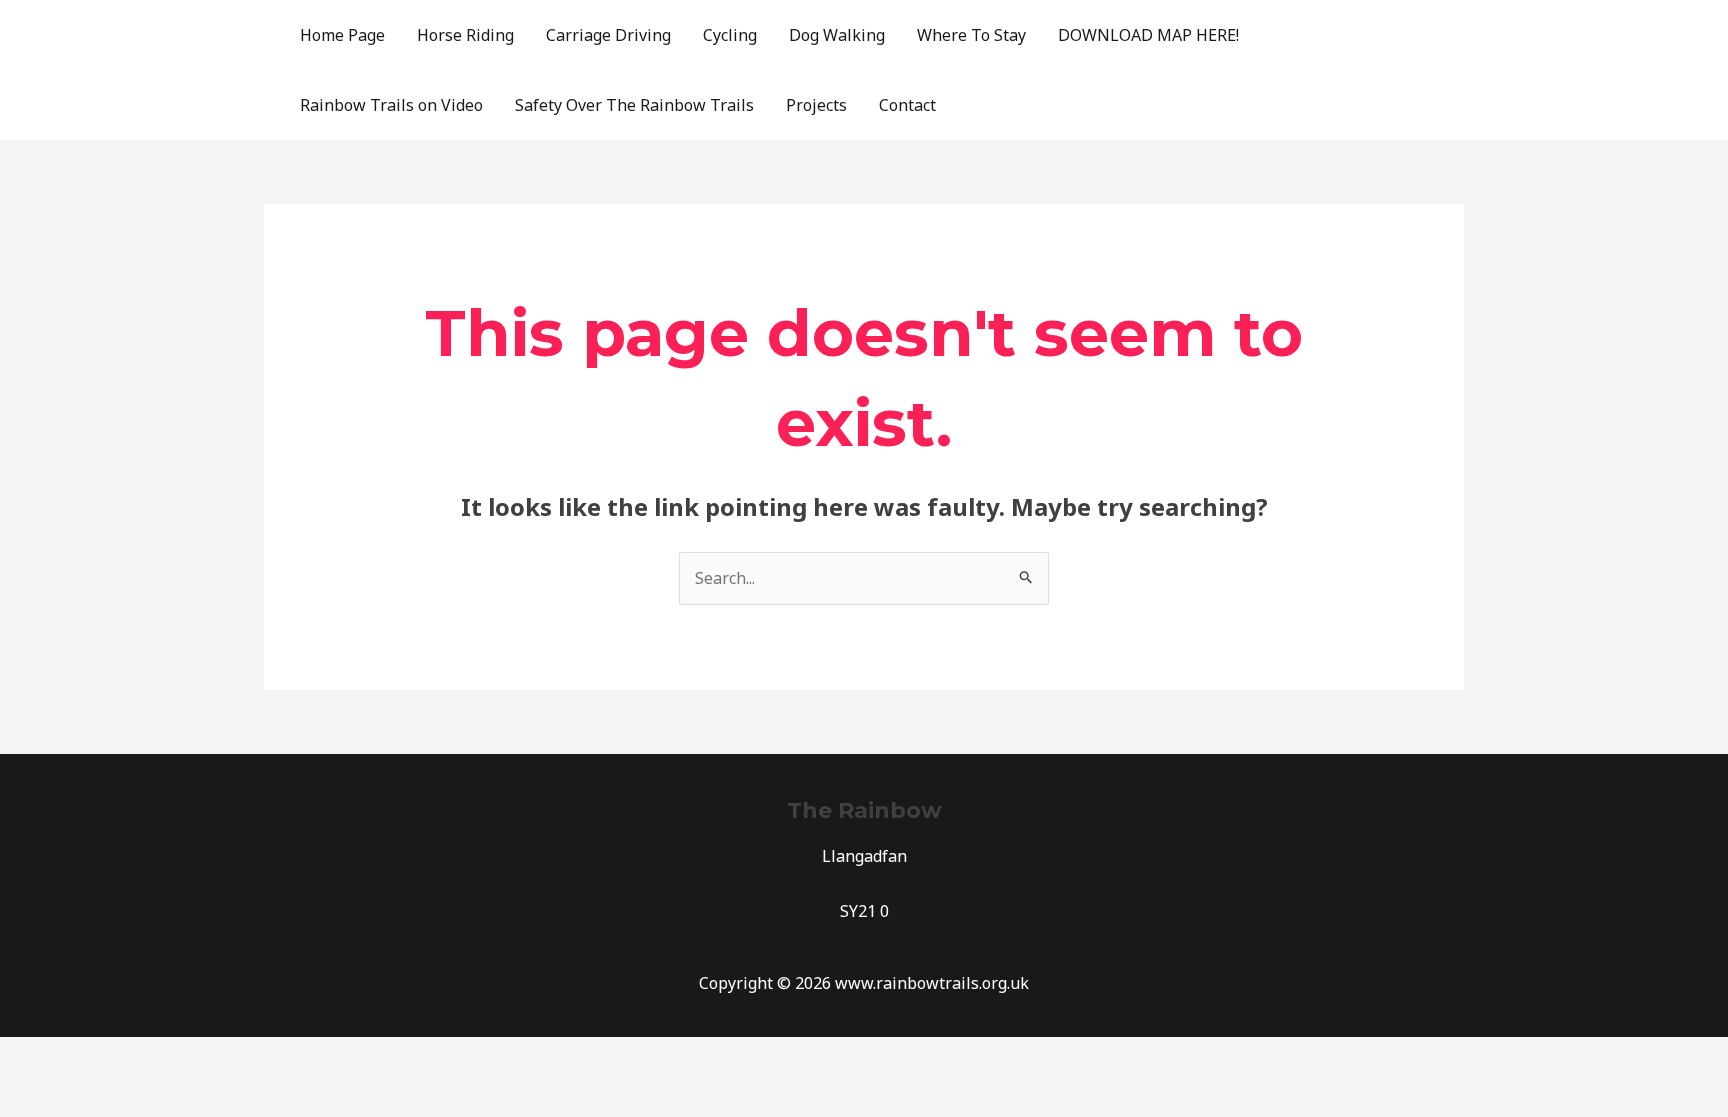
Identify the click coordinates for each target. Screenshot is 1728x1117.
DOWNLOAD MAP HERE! (1148, 35)
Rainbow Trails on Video (391, 105)
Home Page (342, 35)
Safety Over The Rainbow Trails (634, 105)
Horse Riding (465, 35)
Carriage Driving (608, 35)
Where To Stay (971, 35)
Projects (816, 105)
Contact (907, 105)
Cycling (730, 35)
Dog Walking (837, 35)
